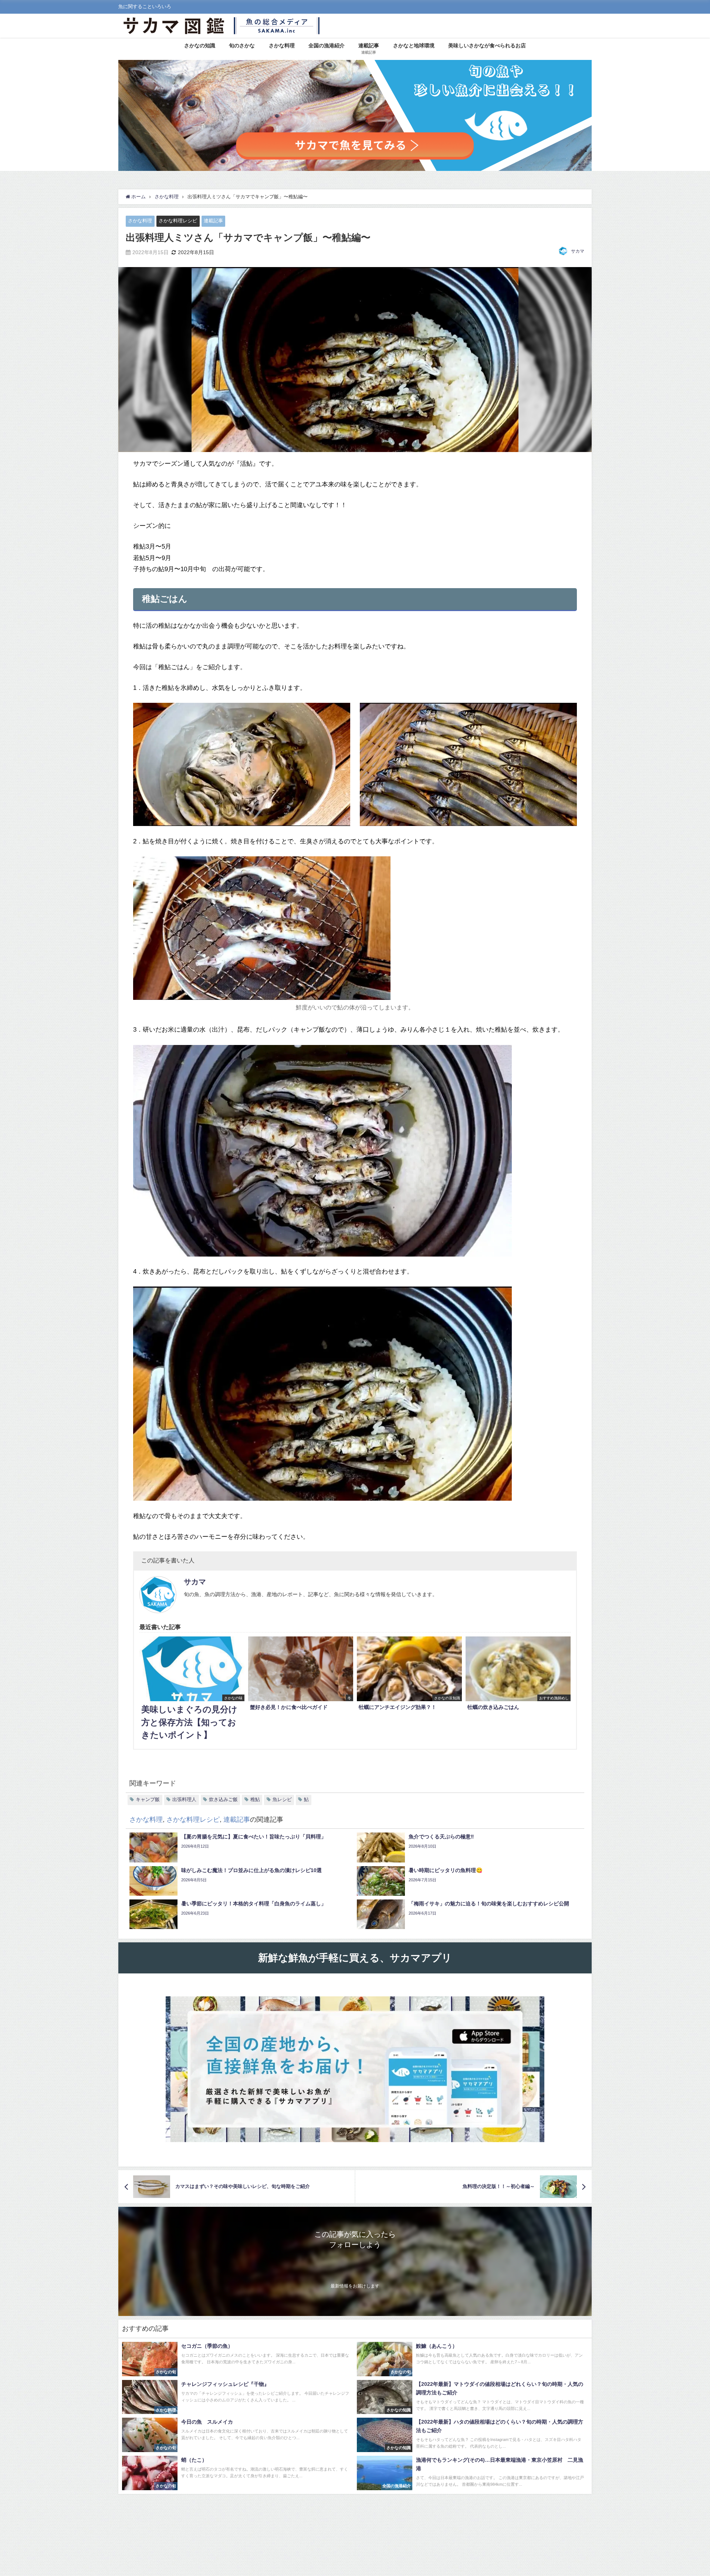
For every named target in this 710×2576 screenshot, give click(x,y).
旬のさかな (242, 45)
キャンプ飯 (148, 1799)
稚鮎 (255, 1799)
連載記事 (213, 221)
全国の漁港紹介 (327, 45)
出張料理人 (184, 1799)
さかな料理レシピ (178, 221)
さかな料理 (282, 45)
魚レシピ (282, 1799)
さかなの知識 (200, 45)
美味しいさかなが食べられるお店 (487, 45)
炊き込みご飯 (223, 1799)
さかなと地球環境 (414, 45)
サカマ (578, 251)
